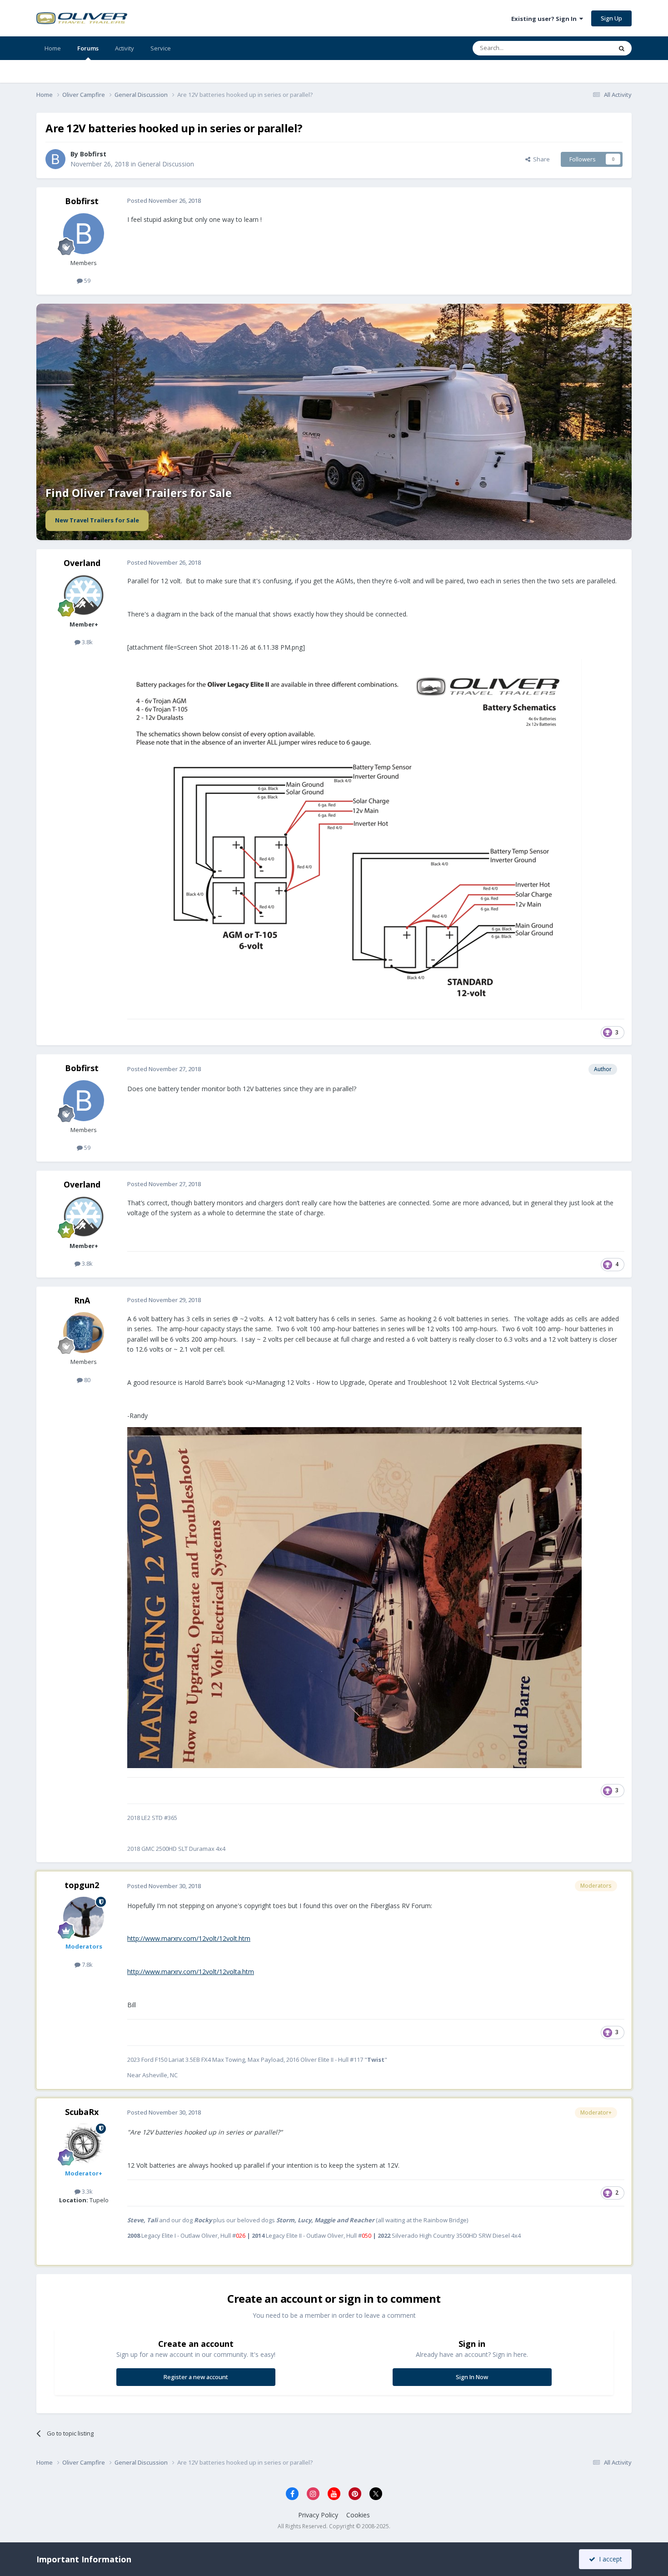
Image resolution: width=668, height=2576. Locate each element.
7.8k (87, 1965)
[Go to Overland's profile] (84, 595)
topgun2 (82, 1885)
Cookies (358, 2515)
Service (161, 48)
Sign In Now (472, 2377)
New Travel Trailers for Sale (97, 520)
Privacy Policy (318, 2515)
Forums (88, 48)
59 (87, 281)
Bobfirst (93, 154)
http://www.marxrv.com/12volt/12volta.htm (191, 1972)
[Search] (622, 48)
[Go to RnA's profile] (84, 1333)
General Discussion (166, 164)
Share (540, 159)
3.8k (87, 642)
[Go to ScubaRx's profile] (84, 2144)
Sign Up (611, 18)
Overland (82, 563)
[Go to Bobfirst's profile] (55, 159)
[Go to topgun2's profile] (84, 1917)
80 (87, 1380)
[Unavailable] (354, 834)
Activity (125, 48)
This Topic (586, 48)
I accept (609, 2559)
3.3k (87, 2191)
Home (53, 48)
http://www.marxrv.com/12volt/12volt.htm (189, 1938)
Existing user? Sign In (545, 19)
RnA (82, 1300)
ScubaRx (82, 2112)
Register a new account (196, 2377)
